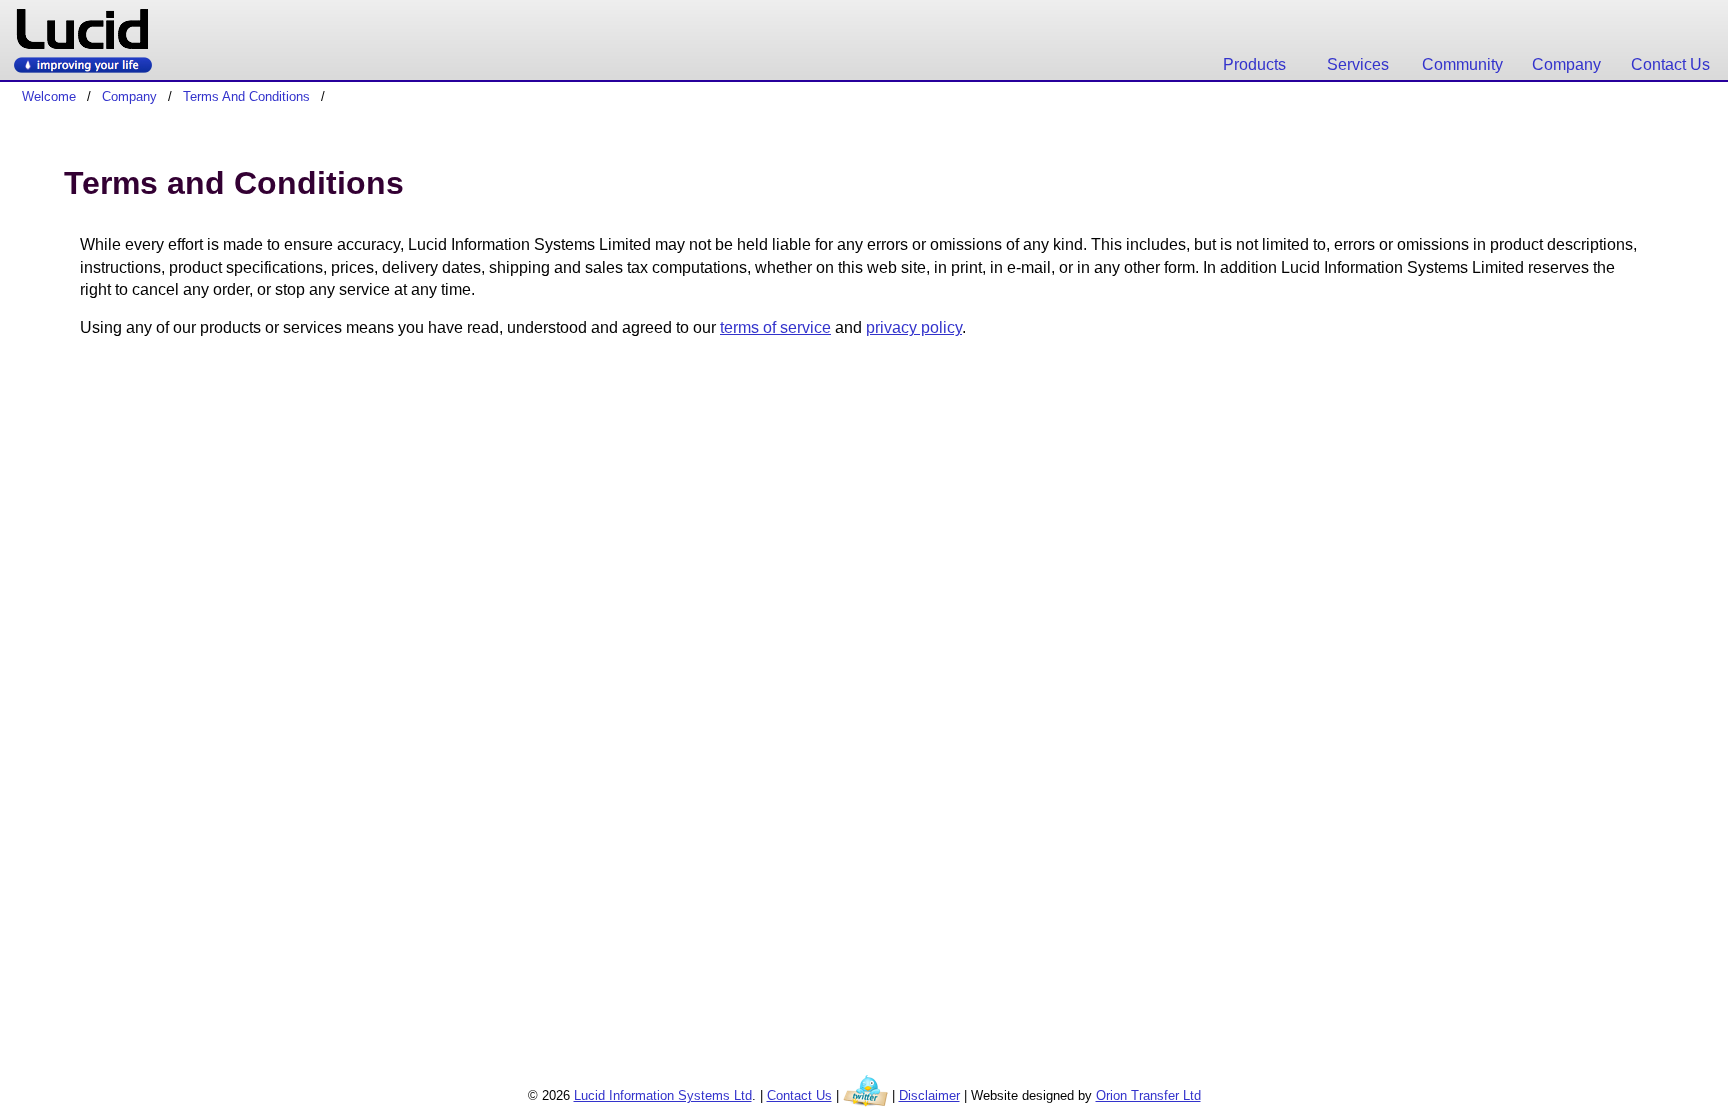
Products (1254, 64)
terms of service (775, 327)
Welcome (49, 96)
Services (1358, 64)
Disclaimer (929, 1095)
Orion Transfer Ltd (1148, 1095)
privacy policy (914, 327)
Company (1566, 64)
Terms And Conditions (246, 96)
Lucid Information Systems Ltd (663, 1095)
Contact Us (1670, 64)
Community (1462, 64)
